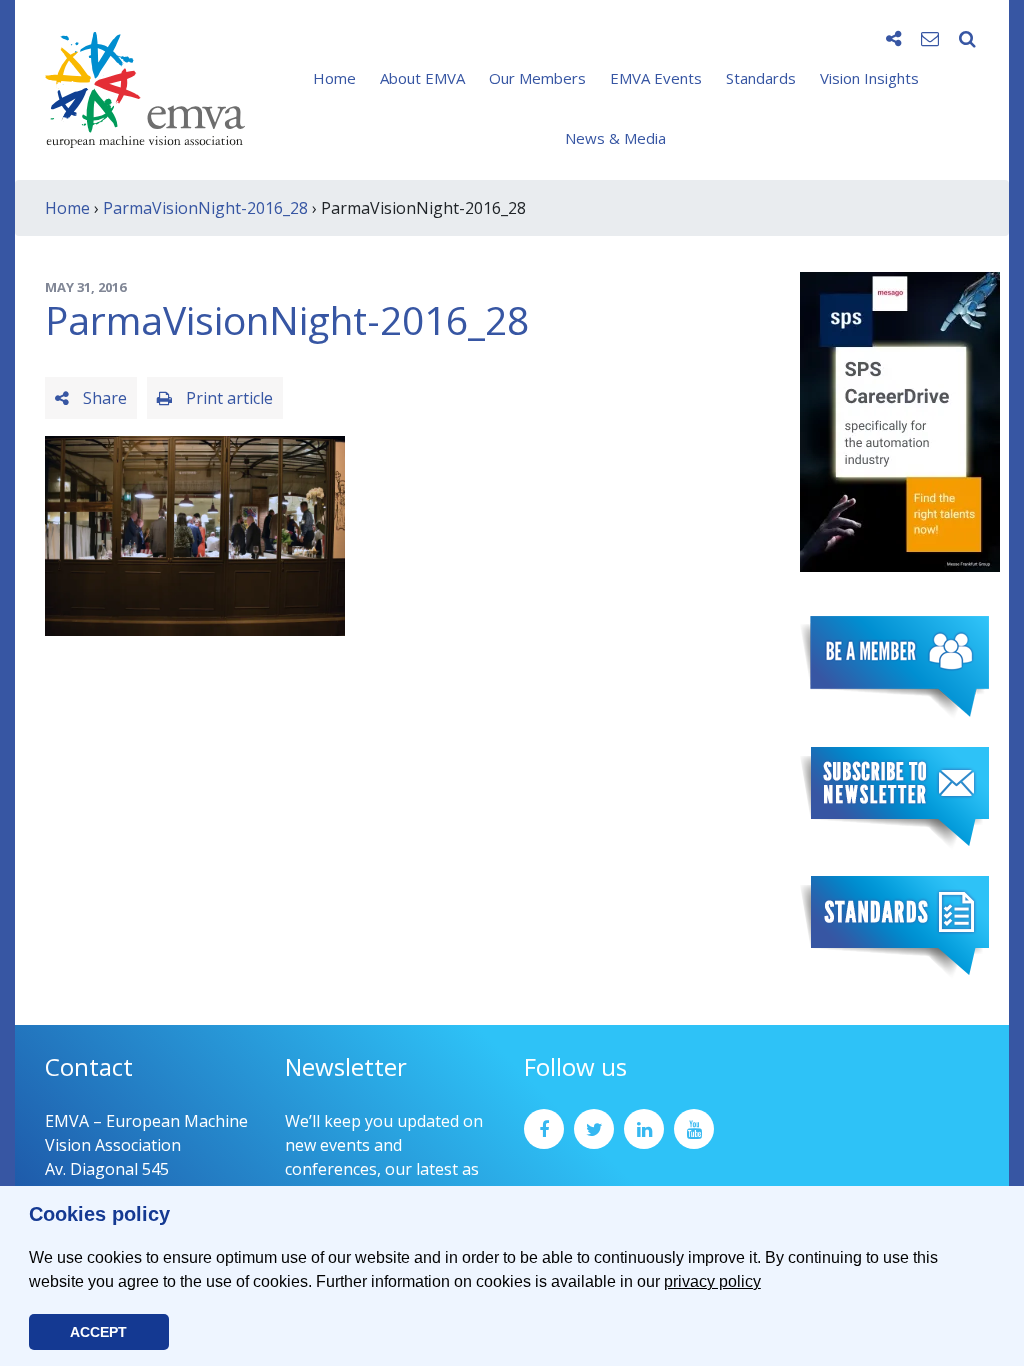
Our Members (537, 78)
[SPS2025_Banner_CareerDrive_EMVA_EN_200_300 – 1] (900, 420)
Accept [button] (98, 1332)
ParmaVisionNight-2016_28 (205, 208)
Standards (761, 78)
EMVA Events (656, 78)
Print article (227, 398)
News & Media (615, 138)
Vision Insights (869, 78)
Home (334, 78)
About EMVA (422, 78)
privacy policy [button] (712, 1281)
